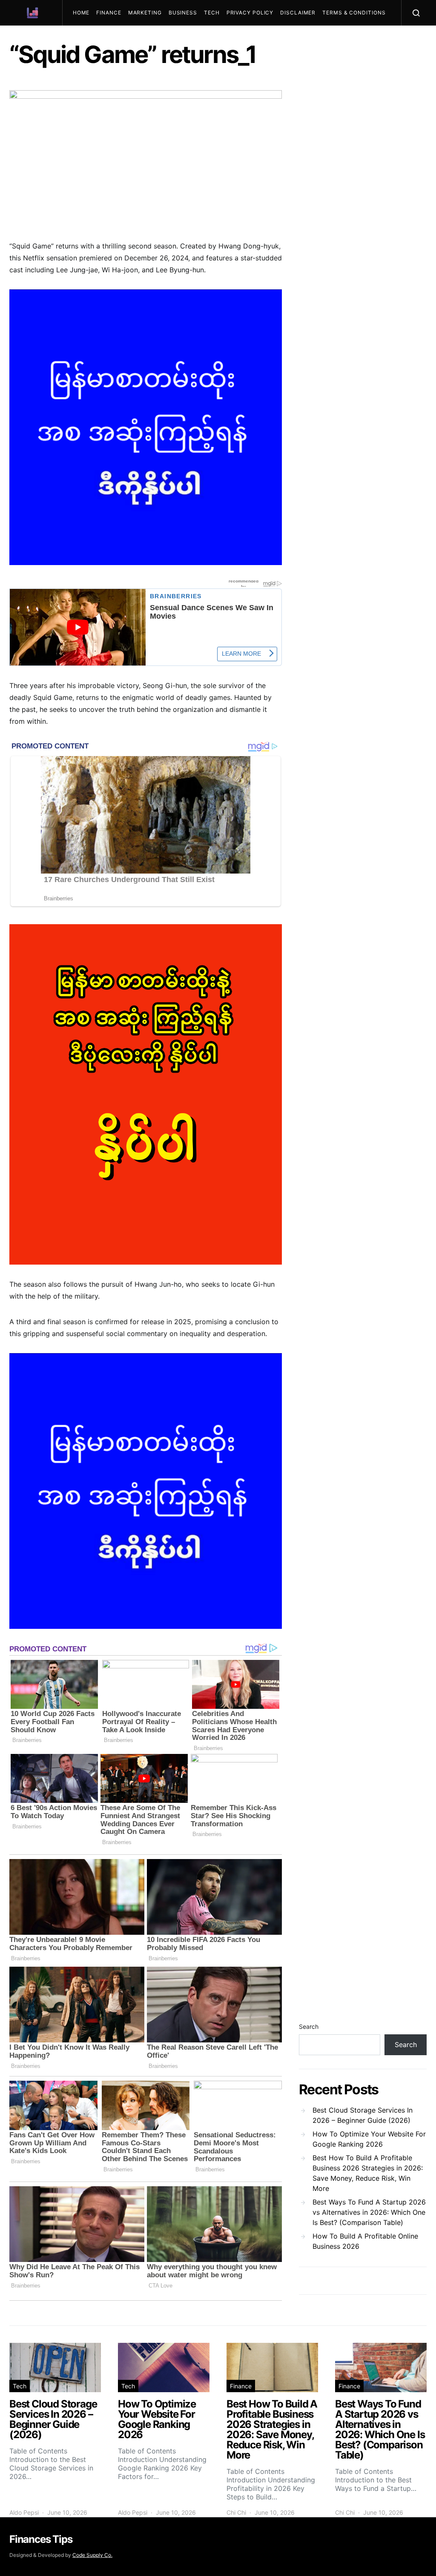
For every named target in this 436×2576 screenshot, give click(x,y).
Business (183, 13)
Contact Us (95, 38)
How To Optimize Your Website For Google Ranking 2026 (369, 2139)
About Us (135, 38)
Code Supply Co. (92, 2555)
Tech (212, 13)
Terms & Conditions (354, 13)
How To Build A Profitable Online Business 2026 (365, 2241)
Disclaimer (298, 13)
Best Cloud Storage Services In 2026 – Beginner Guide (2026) (363, 2115)
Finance (109, 13)
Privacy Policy (250, 13)
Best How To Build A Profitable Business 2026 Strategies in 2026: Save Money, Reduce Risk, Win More (368, 2173)
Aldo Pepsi (24, 2512)
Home (81, 13)
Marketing (145, 13)
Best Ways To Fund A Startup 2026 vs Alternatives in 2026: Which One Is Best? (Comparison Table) (369, 2212)
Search (309, 2026)
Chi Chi (236, 2512)
